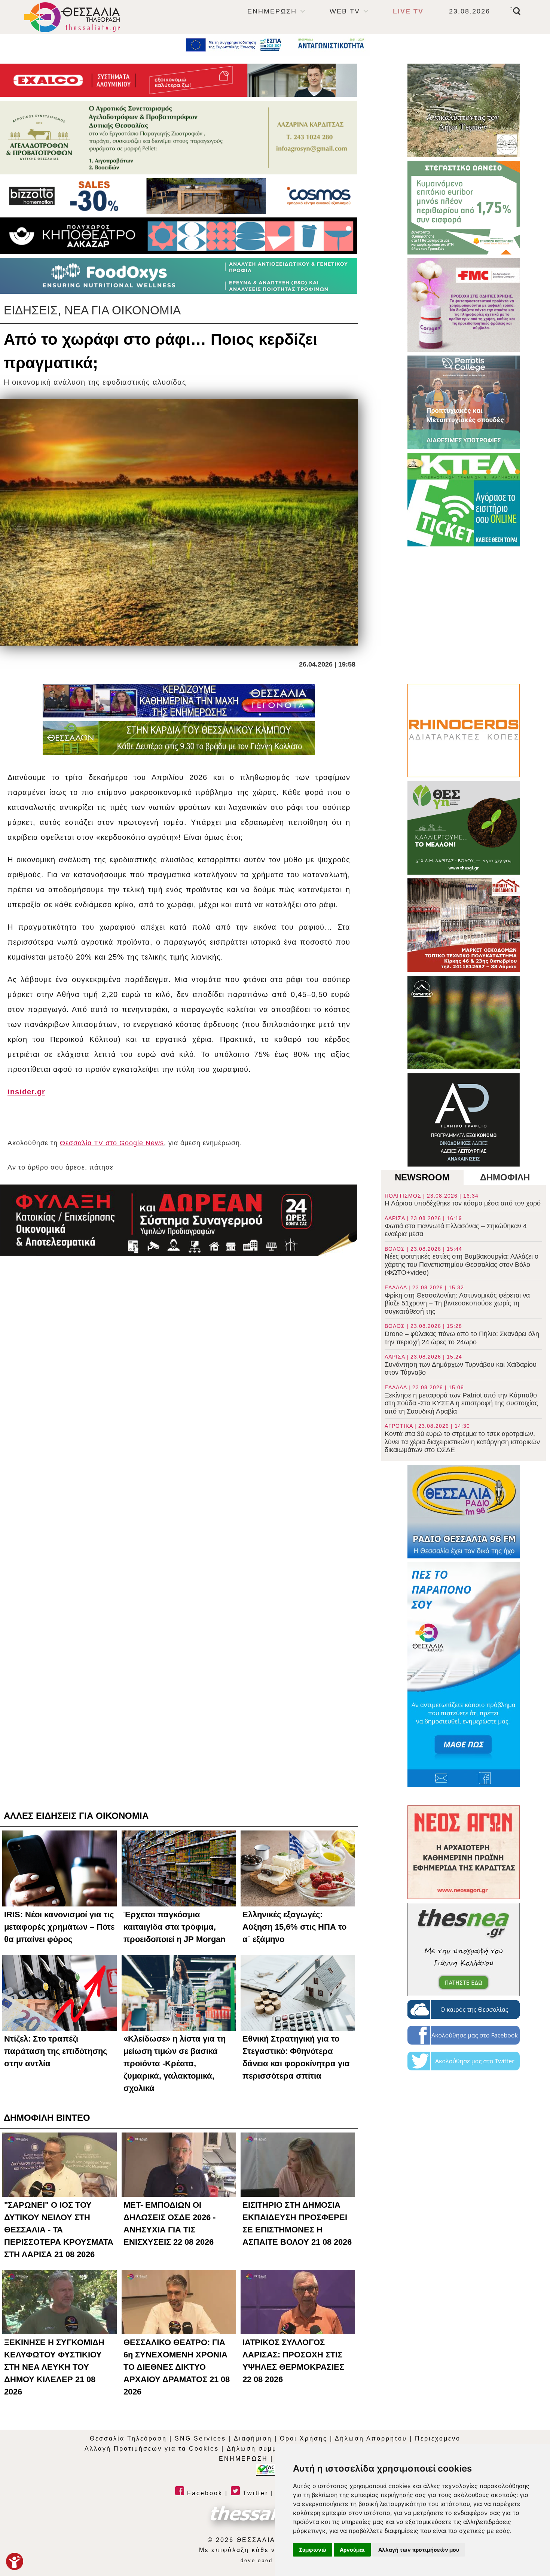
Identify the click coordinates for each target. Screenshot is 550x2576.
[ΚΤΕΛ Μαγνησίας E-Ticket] (464, 500)
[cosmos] (179, 196)
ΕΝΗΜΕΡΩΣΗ (272, 11)
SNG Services (200, 2438)
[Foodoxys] (179, 276)
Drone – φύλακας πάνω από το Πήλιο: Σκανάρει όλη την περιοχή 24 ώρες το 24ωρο (462, 1334)
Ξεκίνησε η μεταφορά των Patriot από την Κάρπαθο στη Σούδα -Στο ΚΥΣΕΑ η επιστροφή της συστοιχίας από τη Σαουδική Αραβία (461, 1400)
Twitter (254, 2493)
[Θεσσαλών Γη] (179, 738)
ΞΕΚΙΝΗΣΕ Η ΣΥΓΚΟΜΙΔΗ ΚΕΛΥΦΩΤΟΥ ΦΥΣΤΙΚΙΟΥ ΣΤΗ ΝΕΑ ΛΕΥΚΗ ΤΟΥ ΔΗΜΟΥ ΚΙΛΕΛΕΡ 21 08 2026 (54, 2367)
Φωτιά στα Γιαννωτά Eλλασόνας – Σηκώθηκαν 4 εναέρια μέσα (456, 1226)
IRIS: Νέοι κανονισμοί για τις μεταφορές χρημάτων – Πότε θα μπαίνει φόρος (59, 1927)
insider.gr (26, 1092)
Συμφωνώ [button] (313, 2550)
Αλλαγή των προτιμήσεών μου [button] (419, 2550)
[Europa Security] (179, 1220)
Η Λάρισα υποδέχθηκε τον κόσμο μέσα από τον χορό (463, 1200)
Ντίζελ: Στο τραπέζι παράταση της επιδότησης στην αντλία (56, 2051)
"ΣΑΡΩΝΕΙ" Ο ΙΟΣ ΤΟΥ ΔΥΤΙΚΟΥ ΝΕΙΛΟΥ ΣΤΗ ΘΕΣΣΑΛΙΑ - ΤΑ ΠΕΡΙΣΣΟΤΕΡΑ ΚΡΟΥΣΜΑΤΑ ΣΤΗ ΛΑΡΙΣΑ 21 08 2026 (59, 2230)
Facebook (204, 2493)
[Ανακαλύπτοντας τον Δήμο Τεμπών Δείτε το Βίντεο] (464, 110)
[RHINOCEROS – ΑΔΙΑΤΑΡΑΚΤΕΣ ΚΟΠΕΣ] (464, 731)
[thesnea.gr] (464, 1949)
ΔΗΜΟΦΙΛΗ (505, 1177)
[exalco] (179, 80)
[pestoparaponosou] (464, 1674)
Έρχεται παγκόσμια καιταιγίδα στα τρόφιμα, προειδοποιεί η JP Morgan (174, 1927)
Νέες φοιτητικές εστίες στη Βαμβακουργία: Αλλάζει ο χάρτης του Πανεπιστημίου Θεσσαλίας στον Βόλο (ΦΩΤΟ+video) (462, 1261)
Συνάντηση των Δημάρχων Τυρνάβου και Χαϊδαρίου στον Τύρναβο (461, 1365)
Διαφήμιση (253, 2438)
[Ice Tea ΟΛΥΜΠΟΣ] (464, 1022)
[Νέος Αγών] (464, 1852)
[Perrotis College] (464, 402)
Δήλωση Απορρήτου (371, 2438)
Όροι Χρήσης (304, 2438)
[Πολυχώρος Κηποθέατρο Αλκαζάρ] (179, 236)
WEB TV (345, 11)
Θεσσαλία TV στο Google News (112, 1143)
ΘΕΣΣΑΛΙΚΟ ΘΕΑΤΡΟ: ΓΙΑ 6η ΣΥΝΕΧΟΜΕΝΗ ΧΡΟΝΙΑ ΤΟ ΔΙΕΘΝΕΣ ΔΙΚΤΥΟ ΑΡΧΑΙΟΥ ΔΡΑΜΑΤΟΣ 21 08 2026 (177, 2367)
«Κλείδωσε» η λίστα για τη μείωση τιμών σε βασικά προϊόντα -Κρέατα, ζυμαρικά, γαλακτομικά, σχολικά (175, 2063)
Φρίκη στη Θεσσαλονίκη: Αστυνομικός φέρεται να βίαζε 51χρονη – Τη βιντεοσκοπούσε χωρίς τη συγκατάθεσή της (457, 1300)
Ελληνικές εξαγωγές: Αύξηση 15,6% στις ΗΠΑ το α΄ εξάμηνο (294, 1927)
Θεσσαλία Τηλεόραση (128, 2438)
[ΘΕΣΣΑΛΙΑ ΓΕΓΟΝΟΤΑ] (179, 701)
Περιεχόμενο (438, 2438)
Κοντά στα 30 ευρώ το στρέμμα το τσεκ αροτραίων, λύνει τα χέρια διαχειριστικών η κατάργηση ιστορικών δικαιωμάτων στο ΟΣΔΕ (462, 1438)
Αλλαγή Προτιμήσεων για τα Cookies (152, 2449)
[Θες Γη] (464, 828)
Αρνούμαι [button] (352, 2550)
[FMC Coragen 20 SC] (464, 305)
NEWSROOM (422, 1177)
